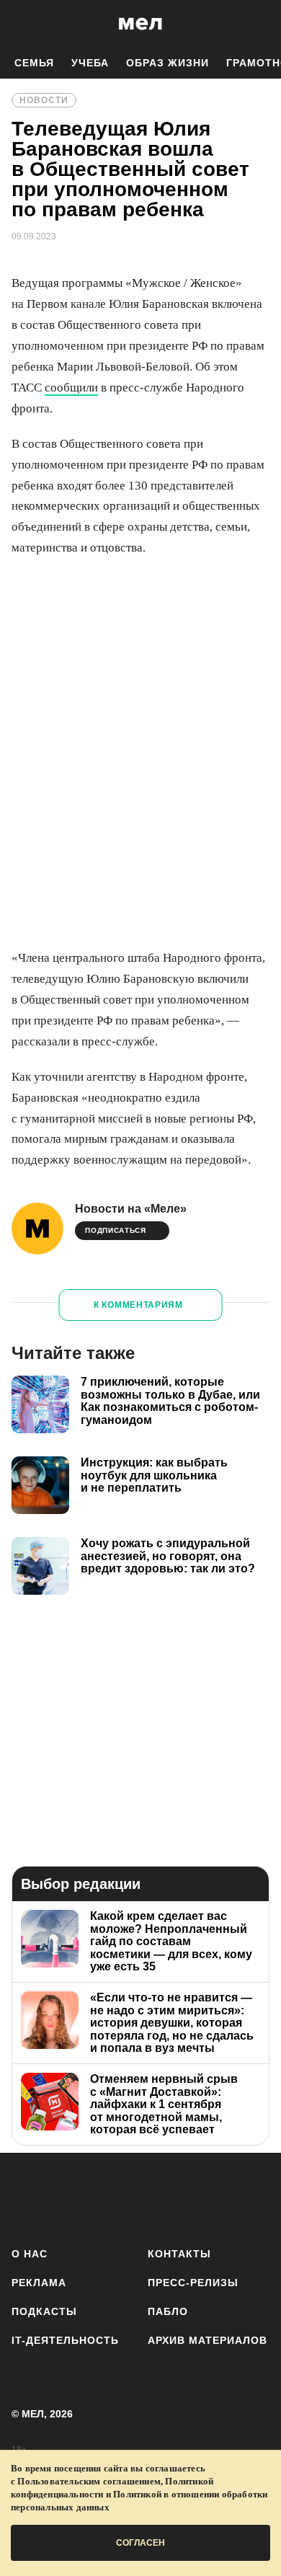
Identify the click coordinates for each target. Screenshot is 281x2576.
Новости (44, 100)
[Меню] (259, 24)
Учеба (90, 63)
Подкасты (44, 2311)
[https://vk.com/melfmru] (103, 2197)
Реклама (39, 2283)
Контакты (179, 2254)
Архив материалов (208, 2340)
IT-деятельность (65, 2340)
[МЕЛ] (140, 23)
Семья (34, 63)
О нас (30, 2254)
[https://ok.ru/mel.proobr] (217, 2197)
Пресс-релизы (193, 2283)
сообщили (71, 388)
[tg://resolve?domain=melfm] (27, 2197)
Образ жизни (168, 63)
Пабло (168, 2311)
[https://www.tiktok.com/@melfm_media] (141, 2197)
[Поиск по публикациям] (22, 24)
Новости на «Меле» (131, 1209)
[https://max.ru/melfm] (254, 2197)
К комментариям (138, 1305)
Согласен (140, 2543)
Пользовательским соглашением (89, 2481)
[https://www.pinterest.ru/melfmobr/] (178, 2197)
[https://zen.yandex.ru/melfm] (65, 2197)
